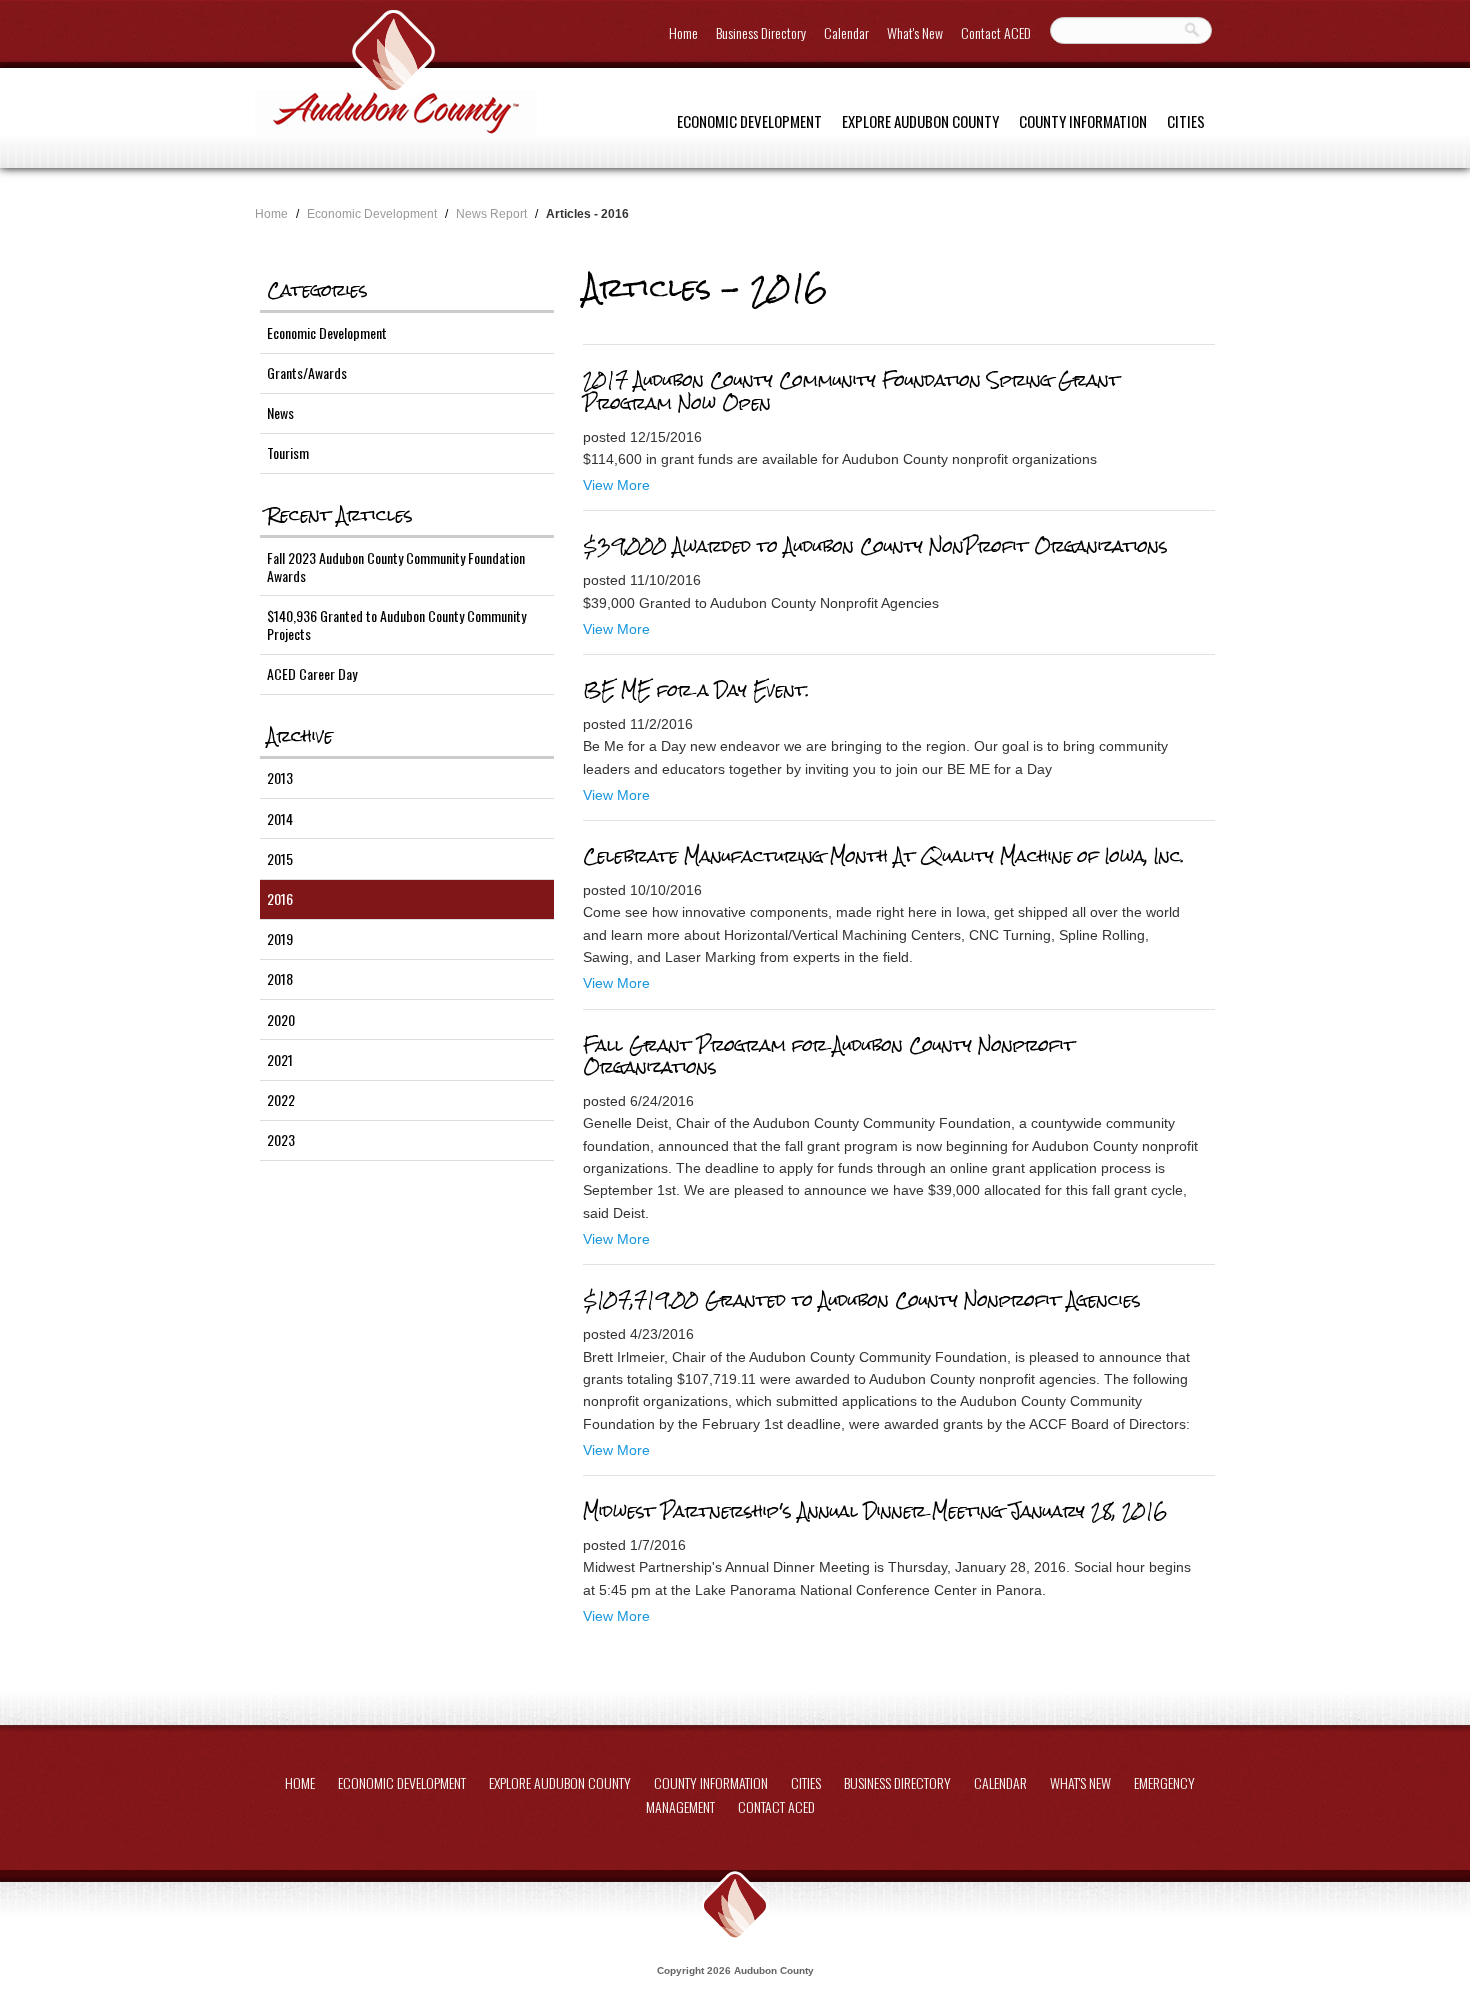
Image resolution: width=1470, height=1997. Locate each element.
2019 (280, 938)
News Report (491, 214)
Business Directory (761, 32)
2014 (280, 818)
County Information (1083, 121)
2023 (281, 1139)
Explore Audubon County (920, 121)
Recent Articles (340, 515)
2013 (280, 777)
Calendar (846, 32)
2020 (281, 1019)
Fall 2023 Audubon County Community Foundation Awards (396, 566)
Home (683, 32)
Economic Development (749, 121)
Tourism (288, 452)
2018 (280, 978)
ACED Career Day (312, 673)
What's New (915, 32)
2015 (280, 858)
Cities (1186, 121)
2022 (281, 1099)
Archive (300, 736)
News (280, 412)
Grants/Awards (307, 372)
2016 (280, 898)
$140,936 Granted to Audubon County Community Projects (396, 624)
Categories (317, 290)
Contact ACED (996, 32)
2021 (280, 1059)
